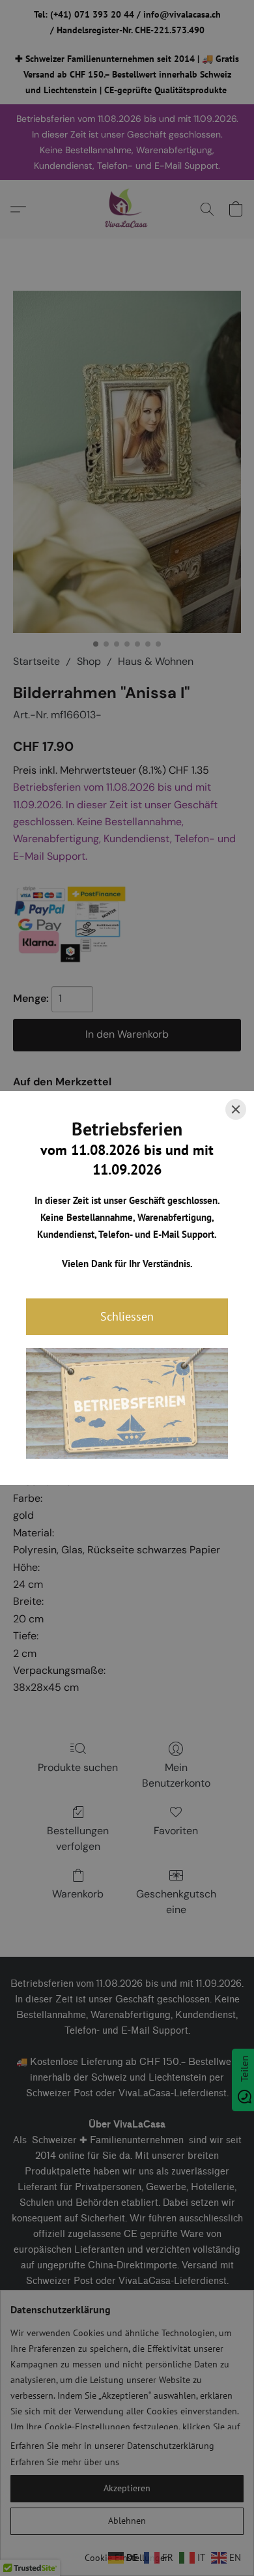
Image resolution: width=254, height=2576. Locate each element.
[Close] (236, 1109)
